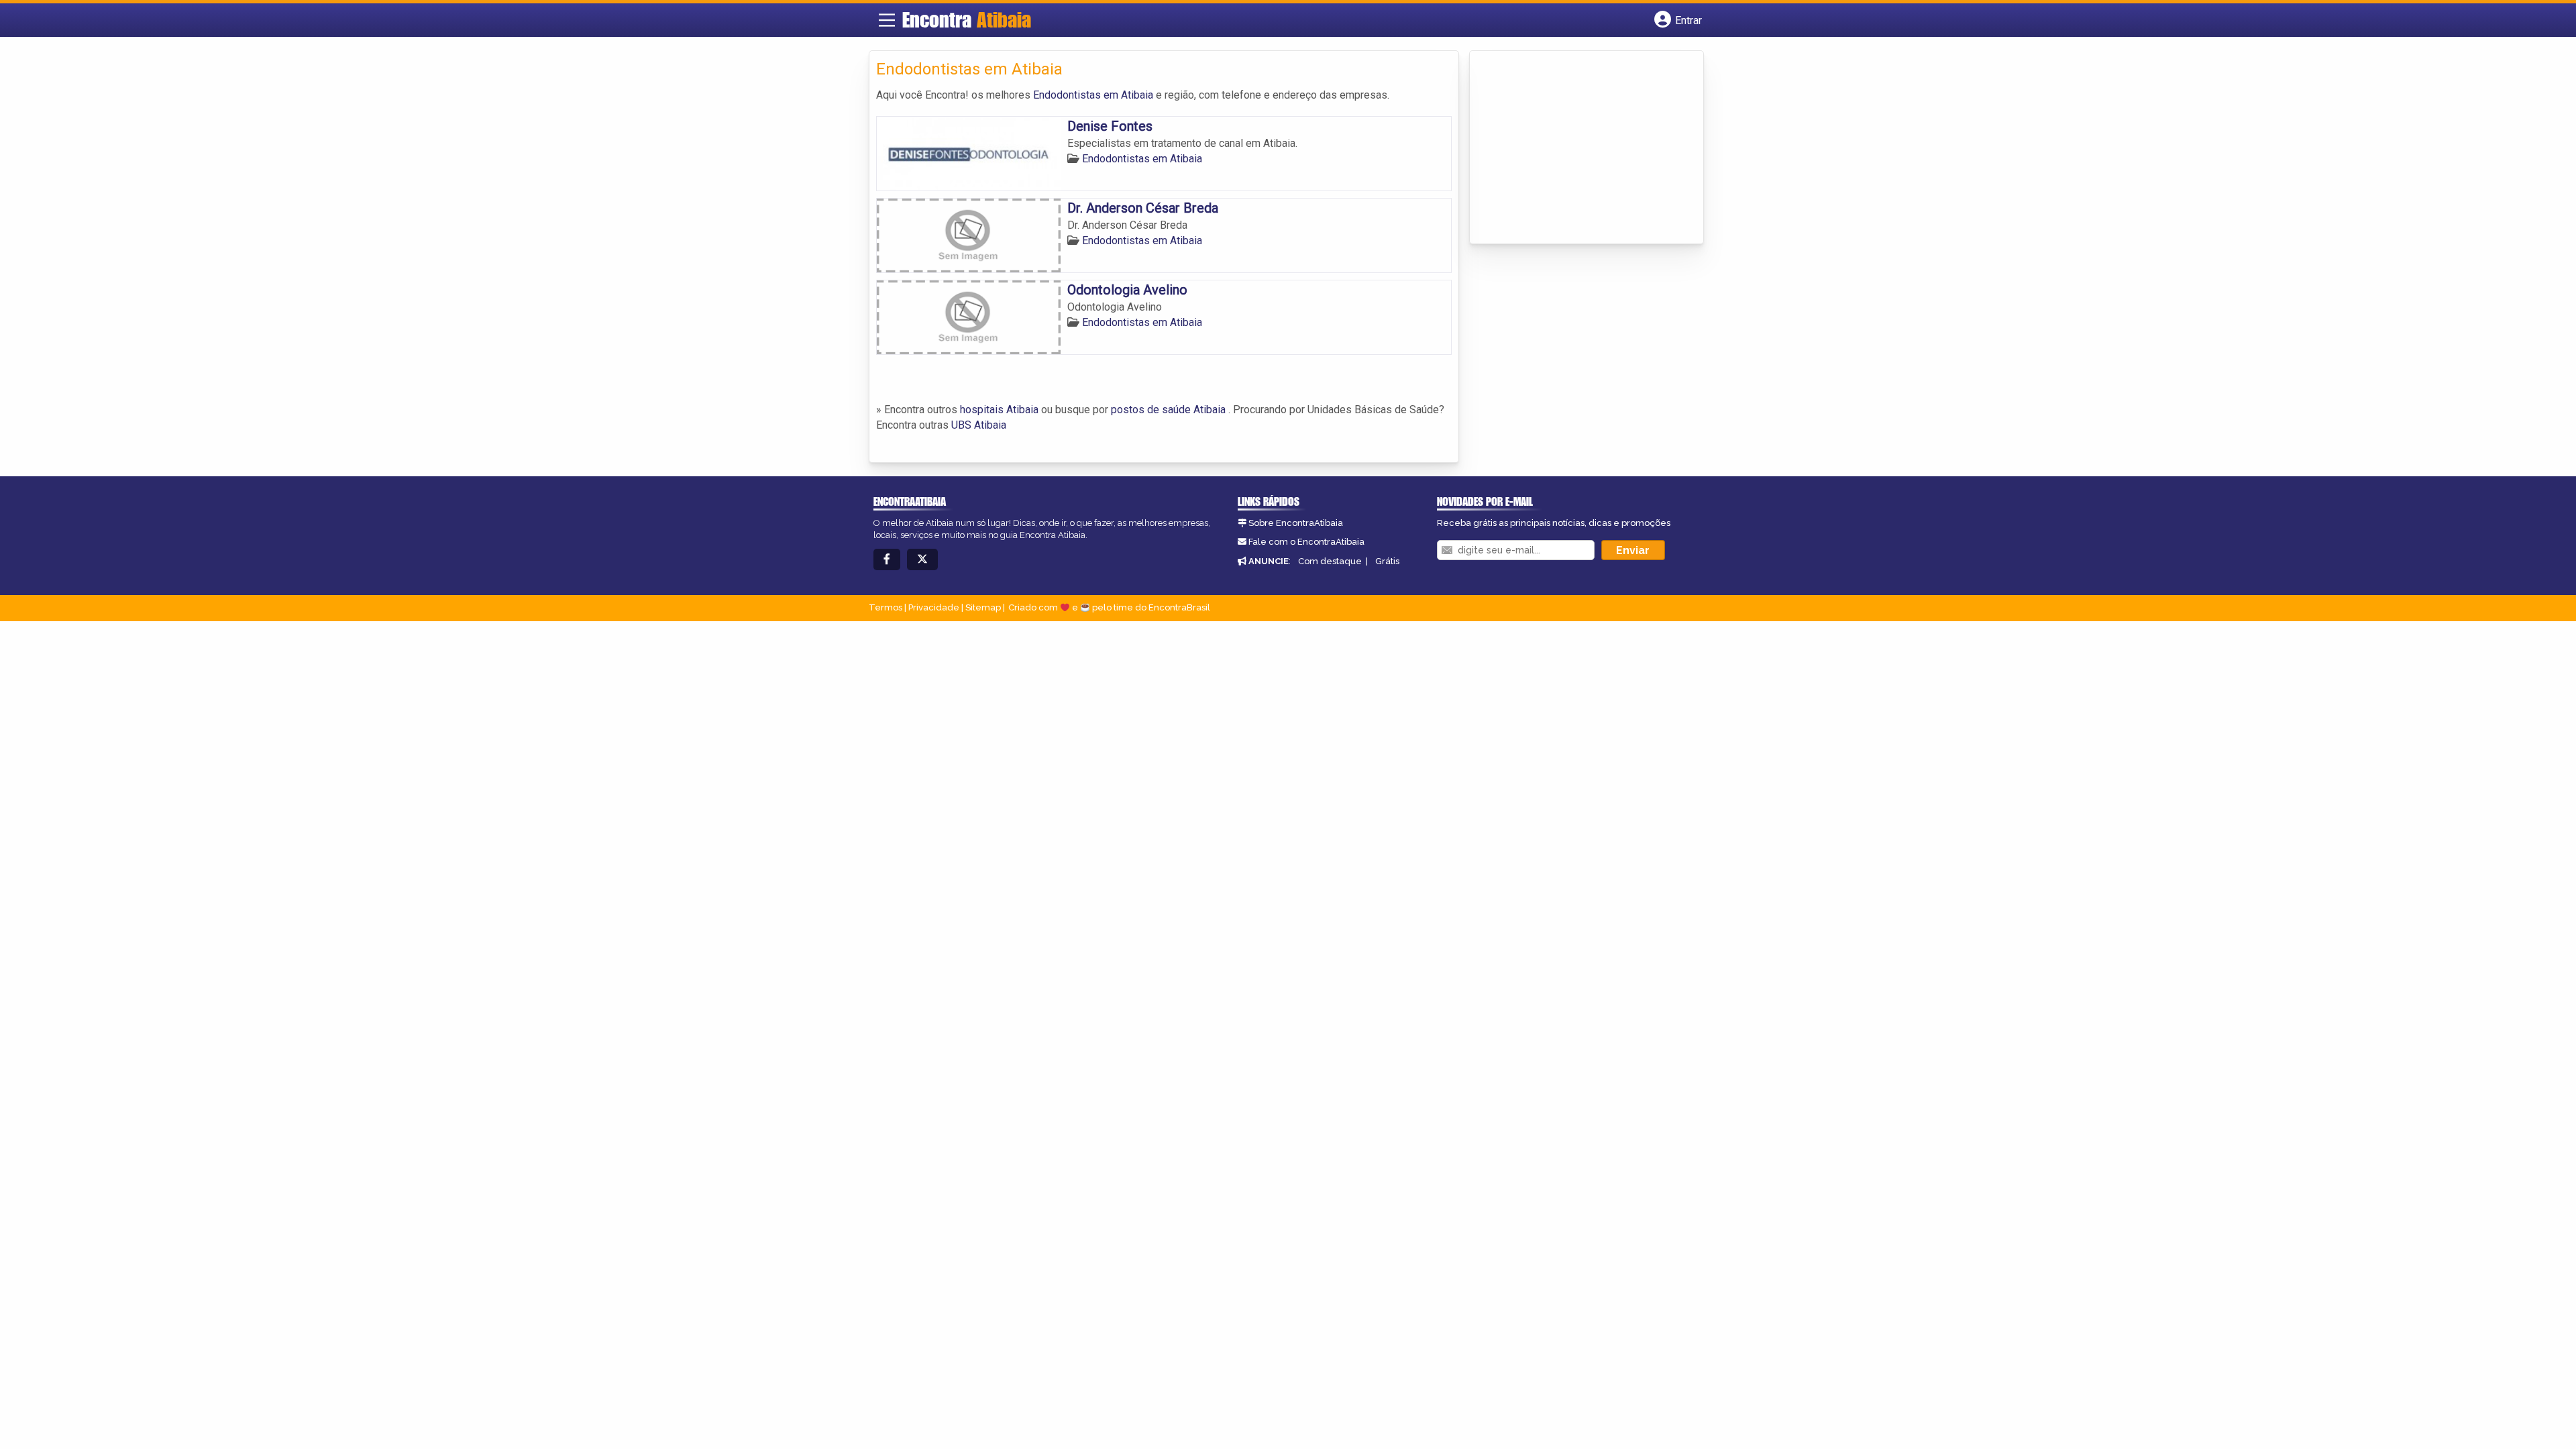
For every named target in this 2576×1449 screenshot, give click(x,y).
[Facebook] (887, 560)
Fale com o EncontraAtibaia (1306, 542)
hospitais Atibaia (999, 410)
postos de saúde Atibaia (1168, 410)
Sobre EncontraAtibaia (1296, 523)
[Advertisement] (1577, 148)
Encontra (967, 19)
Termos (885, 607)
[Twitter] (922, 560)
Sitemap (983, 607)
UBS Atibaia (979, 425)
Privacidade (934, 607)
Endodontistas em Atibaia (1093, 95)
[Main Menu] (887, 20)
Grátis (1387, 561)
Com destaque (1330, 561)
